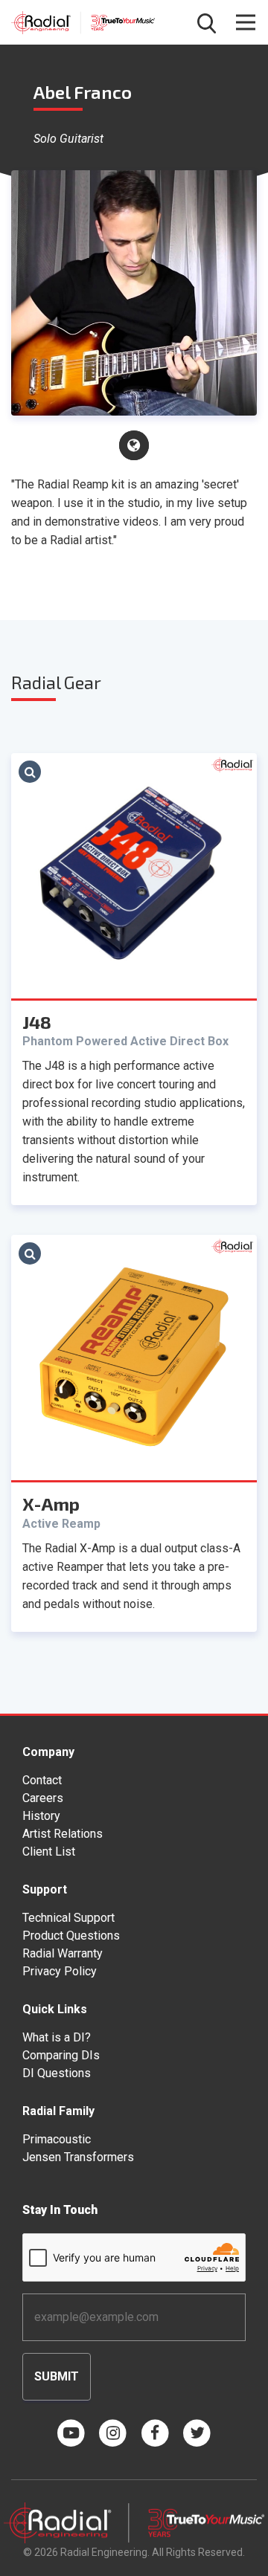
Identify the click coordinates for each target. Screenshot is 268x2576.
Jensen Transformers (78, 2157)
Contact (42, 1780)
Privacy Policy (60, 1971)
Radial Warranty (63, 1953)
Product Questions (71, 1936)
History (41, 1816)
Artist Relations (63, 1834)
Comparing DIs (61, 2055)
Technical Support (68, 1918)
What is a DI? (57, 2037)
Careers (43, 1798)
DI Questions (57, 2073)
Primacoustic (57, 2139)
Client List (49, 1852)
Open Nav (246, 22)
